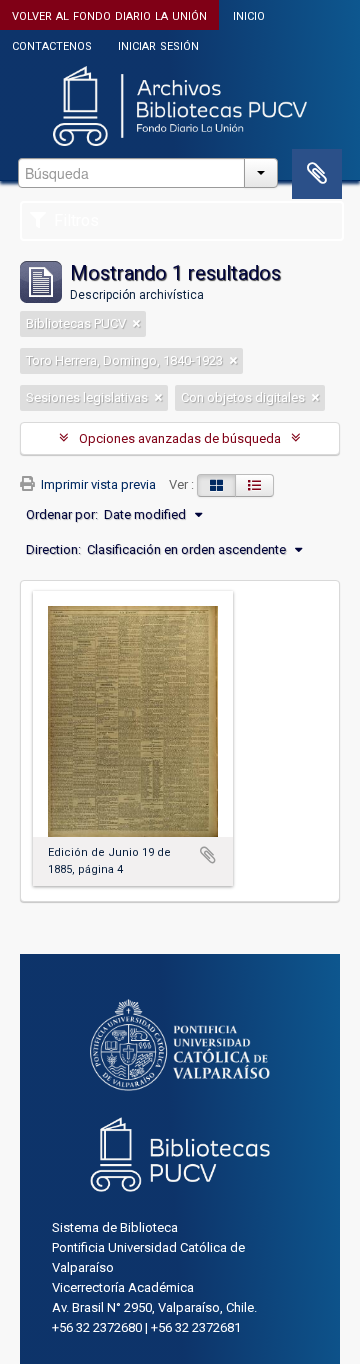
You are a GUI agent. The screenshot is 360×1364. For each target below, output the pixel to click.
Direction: (53, 549)
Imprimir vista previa (97, 484)
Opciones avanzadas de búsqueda (180, 438)
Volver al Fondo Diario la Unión (109, 14)
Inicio (249, 14)
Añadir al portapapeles (208, 855)
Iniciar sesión (158, 44)
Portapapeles (317, 174)
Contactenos (52, 44)
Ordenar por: (62, 514)
